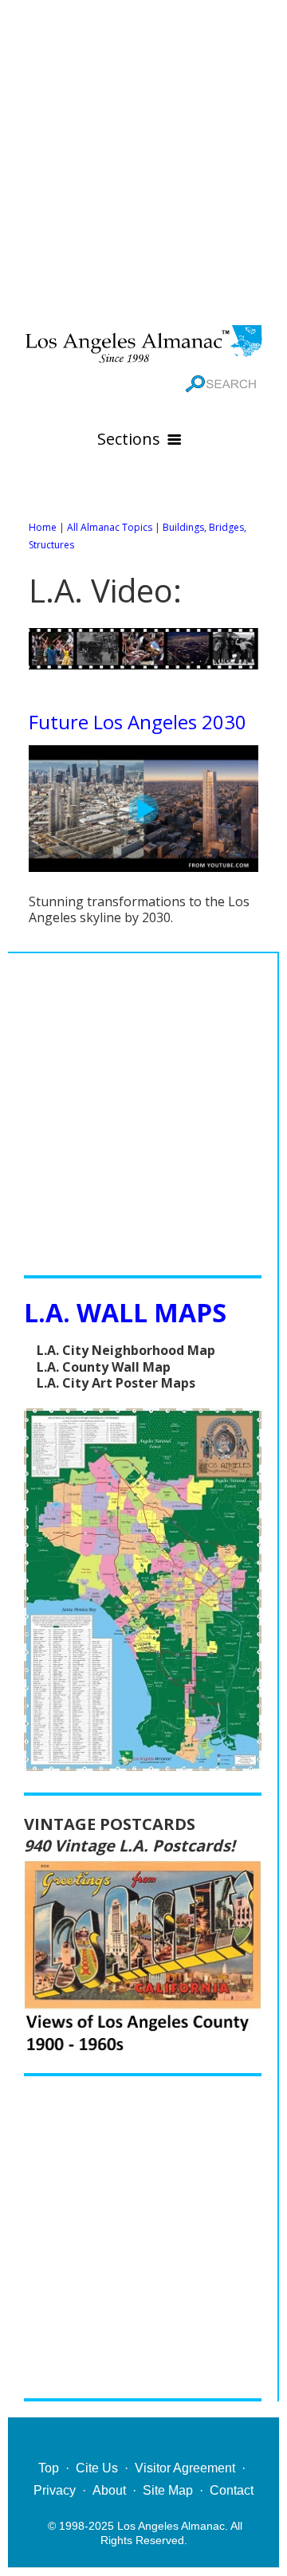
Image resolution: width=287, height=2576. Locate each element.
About (109, 2490)
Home (43, 527)
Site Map (168, 2490)
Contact (232, 2490)
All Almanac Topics (110, 527)
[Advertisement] (143, 159)
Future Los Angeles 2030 (138, 722)
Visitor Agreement (185, 2468)
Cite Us (97, 2468)
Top (49, 2468)
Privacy (55, 2490)
